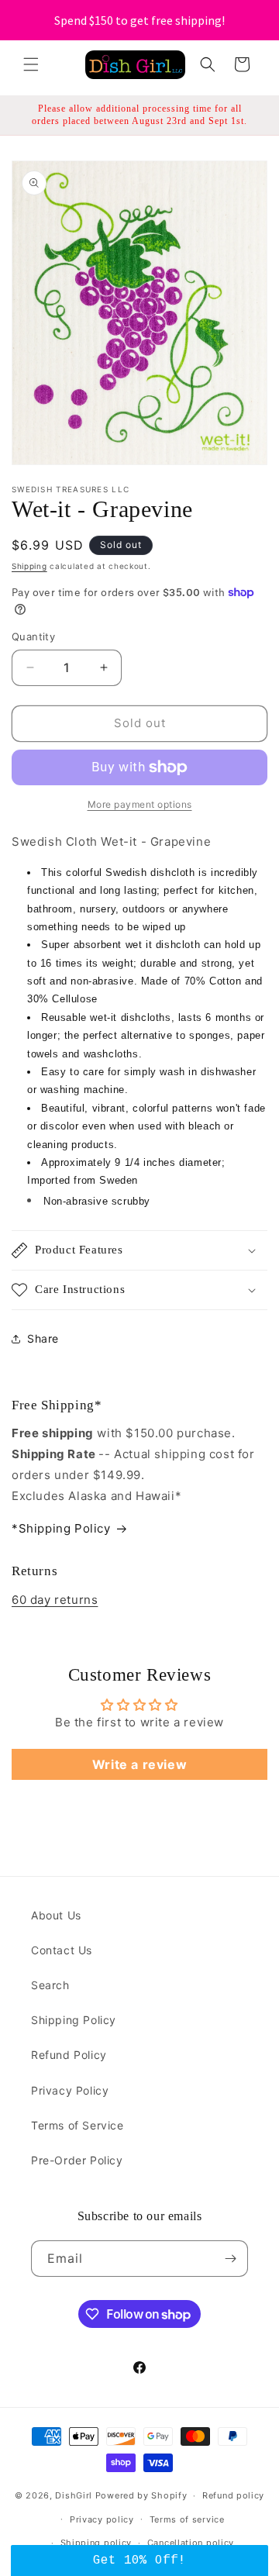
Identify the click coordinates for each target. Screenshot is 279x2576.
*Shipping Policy (61, 1528)
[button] (31, 64)
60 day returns (55, 1600)
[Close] (263, 1664)
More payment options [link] (140, 804)
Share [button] (43, 1338)
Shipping (29, 566)
